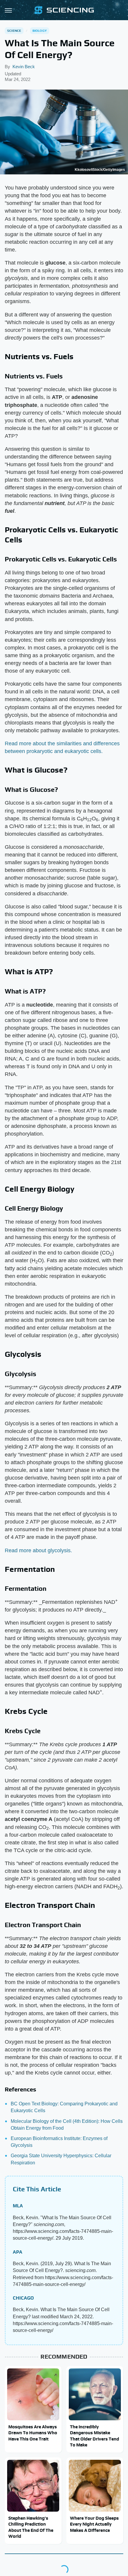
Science (14, 31)
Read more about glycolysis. (38, 1550)
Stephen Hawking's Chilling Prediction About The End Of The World (31, 2527)
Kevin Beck (24, 67)
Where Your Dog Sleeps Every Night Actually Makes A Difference (94, 2524)
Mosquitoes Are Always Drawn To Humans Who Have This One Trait (33, 2433)
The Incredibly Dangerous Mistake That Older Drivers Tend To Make (95, 2436)
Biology (40, 31)
